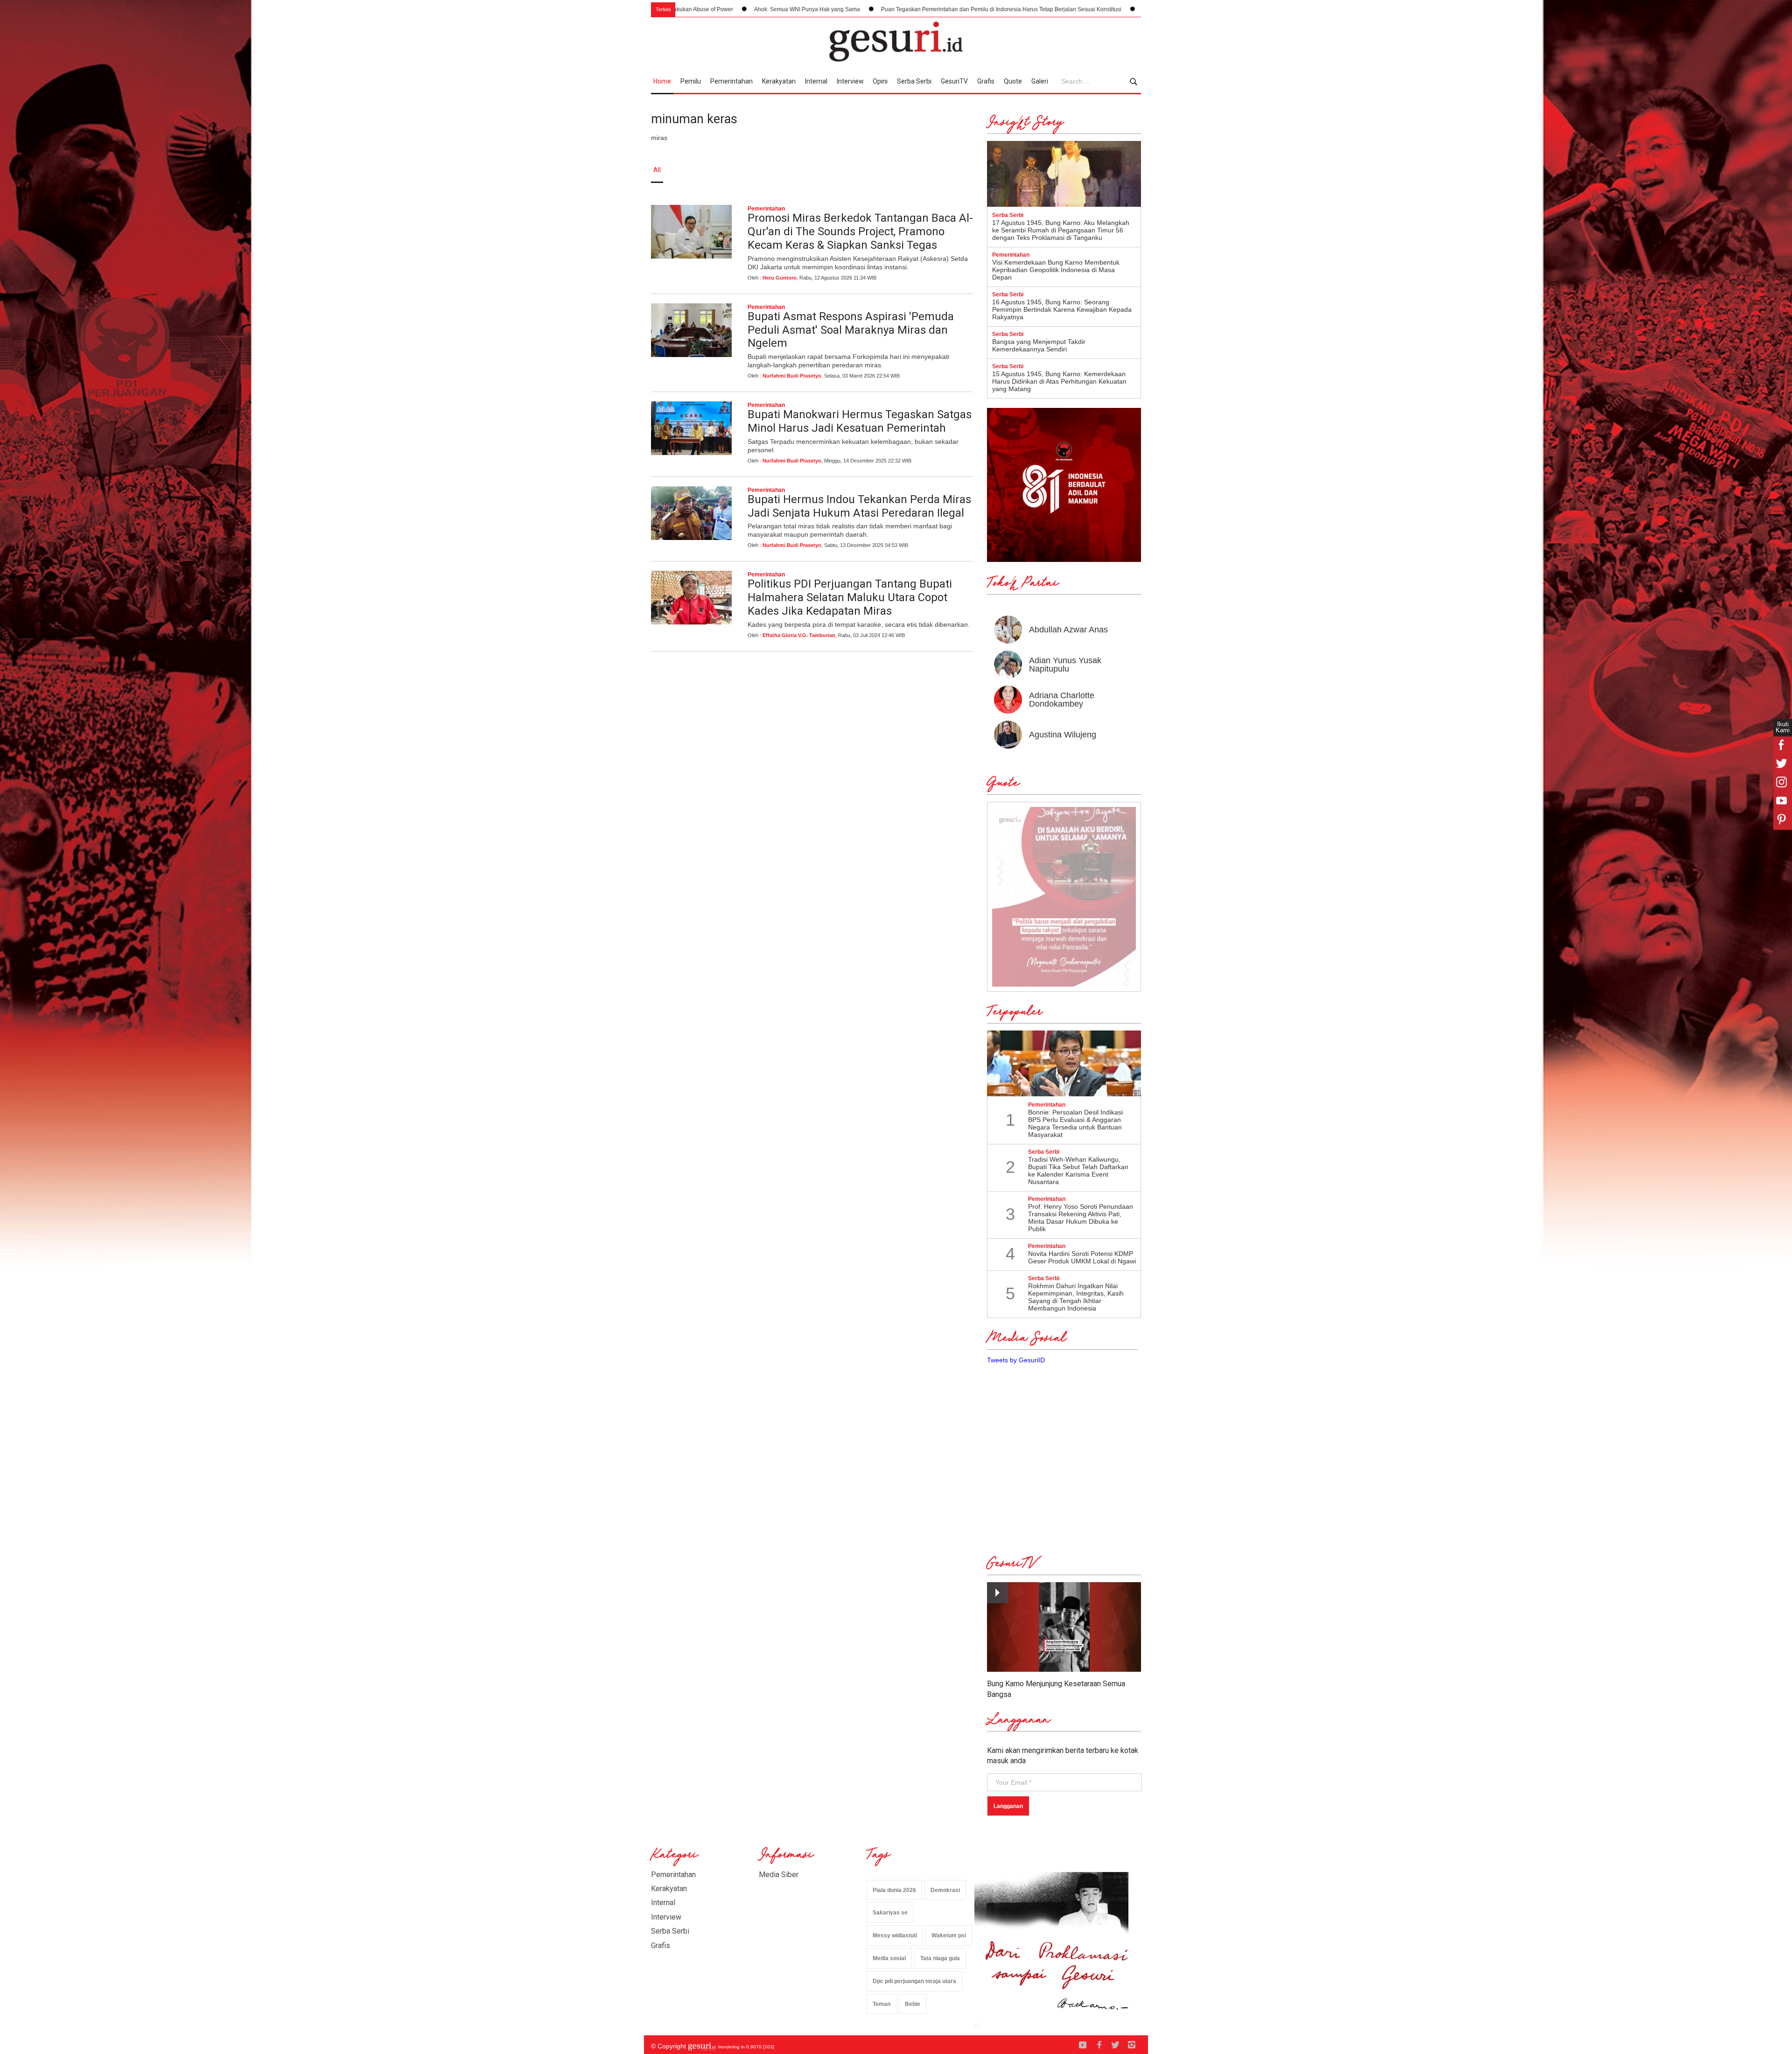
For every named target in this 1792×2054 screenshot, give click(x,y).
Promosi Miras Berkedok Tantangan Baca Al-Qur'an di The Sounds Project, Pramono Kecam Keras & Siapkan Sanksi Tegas (860, 231)
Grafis (986, 81)
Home (662, 81)
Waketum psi (949, 1935)
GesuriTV (954, 81)
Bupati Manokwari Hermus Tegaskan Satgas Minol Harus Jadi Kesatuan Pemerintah (860, 421)
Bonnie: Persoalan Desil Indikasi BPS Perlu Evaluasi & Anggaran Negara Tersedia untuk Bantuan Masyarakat (1075, 1123)
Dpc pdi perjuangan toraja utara (914, 1981)
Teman (882, 2004)
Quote (1013, 81)
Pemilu (691, 81)
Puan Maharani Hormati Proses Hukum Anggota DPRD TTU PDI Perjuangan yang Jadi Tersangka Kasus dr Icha (1081, 9)
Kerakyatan (779, 81)
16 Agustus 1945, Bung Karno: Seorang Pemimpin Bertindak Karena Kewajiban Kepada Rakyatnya (1062, 309)
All (657, 170)
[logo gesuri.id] (896, 42)
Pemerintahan (731, 81)
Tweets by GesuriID (1016, 1360)
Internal (816, 81)
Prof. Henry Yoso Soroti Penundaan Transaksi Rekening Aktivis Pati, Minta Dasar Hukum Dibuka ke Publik (1081, 1218)
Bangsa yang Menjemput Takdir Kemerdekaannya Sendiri (1039, 345)
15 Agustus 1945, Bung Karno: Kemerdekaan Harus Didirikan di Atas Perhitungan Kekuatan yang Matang (1059, 381)
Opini (880, 81)
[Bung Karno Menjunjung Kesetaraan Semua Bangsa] (1064, 1627)
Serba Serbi (914, 81)
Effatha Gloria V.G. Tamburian (799, 635)
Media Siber (779, 1875)
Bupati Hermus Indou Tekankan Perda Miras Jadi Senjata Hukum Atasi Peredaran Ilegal (859, 506)
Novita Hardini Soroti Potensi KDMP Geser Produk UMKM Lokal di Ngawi (1082, 1257)
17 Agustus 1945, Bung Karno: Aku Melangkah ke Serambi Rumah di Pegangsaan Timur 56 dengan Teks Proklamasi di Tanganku (1061, 230)
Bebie (913, 2004)
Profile (1039, 170)
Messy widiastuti (895, 1935)
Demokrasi (945, 1890)
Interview (850, 81)
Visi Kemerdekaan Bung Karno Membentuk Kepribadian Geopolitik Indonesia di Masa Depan (1056, 270)
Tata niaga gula (940, 1958)
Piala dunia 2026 (894, 1890)
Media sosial (889, 1958)
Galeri (1040, 81)
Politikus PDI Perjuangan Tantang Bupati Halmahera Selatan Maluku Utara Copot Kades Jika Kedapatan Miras (850, 597)
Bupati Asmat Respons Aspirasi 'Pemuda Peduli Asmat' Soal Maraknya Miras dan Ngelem (851, 330)
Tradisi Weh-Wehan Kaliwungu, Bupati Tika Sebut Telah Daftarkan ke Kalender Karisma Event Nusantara (1078, 1171)
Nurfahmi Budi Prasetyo (792, 376)
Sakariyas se (890, 1913)
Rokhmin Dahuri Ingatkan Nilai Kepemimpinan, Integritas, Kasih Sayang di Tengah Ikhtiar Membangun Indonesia (1076, 1297)
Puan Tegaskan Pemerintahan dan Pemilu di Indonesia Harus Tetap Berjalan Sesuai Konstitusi (798, 9)
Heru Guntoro (780, 278)
